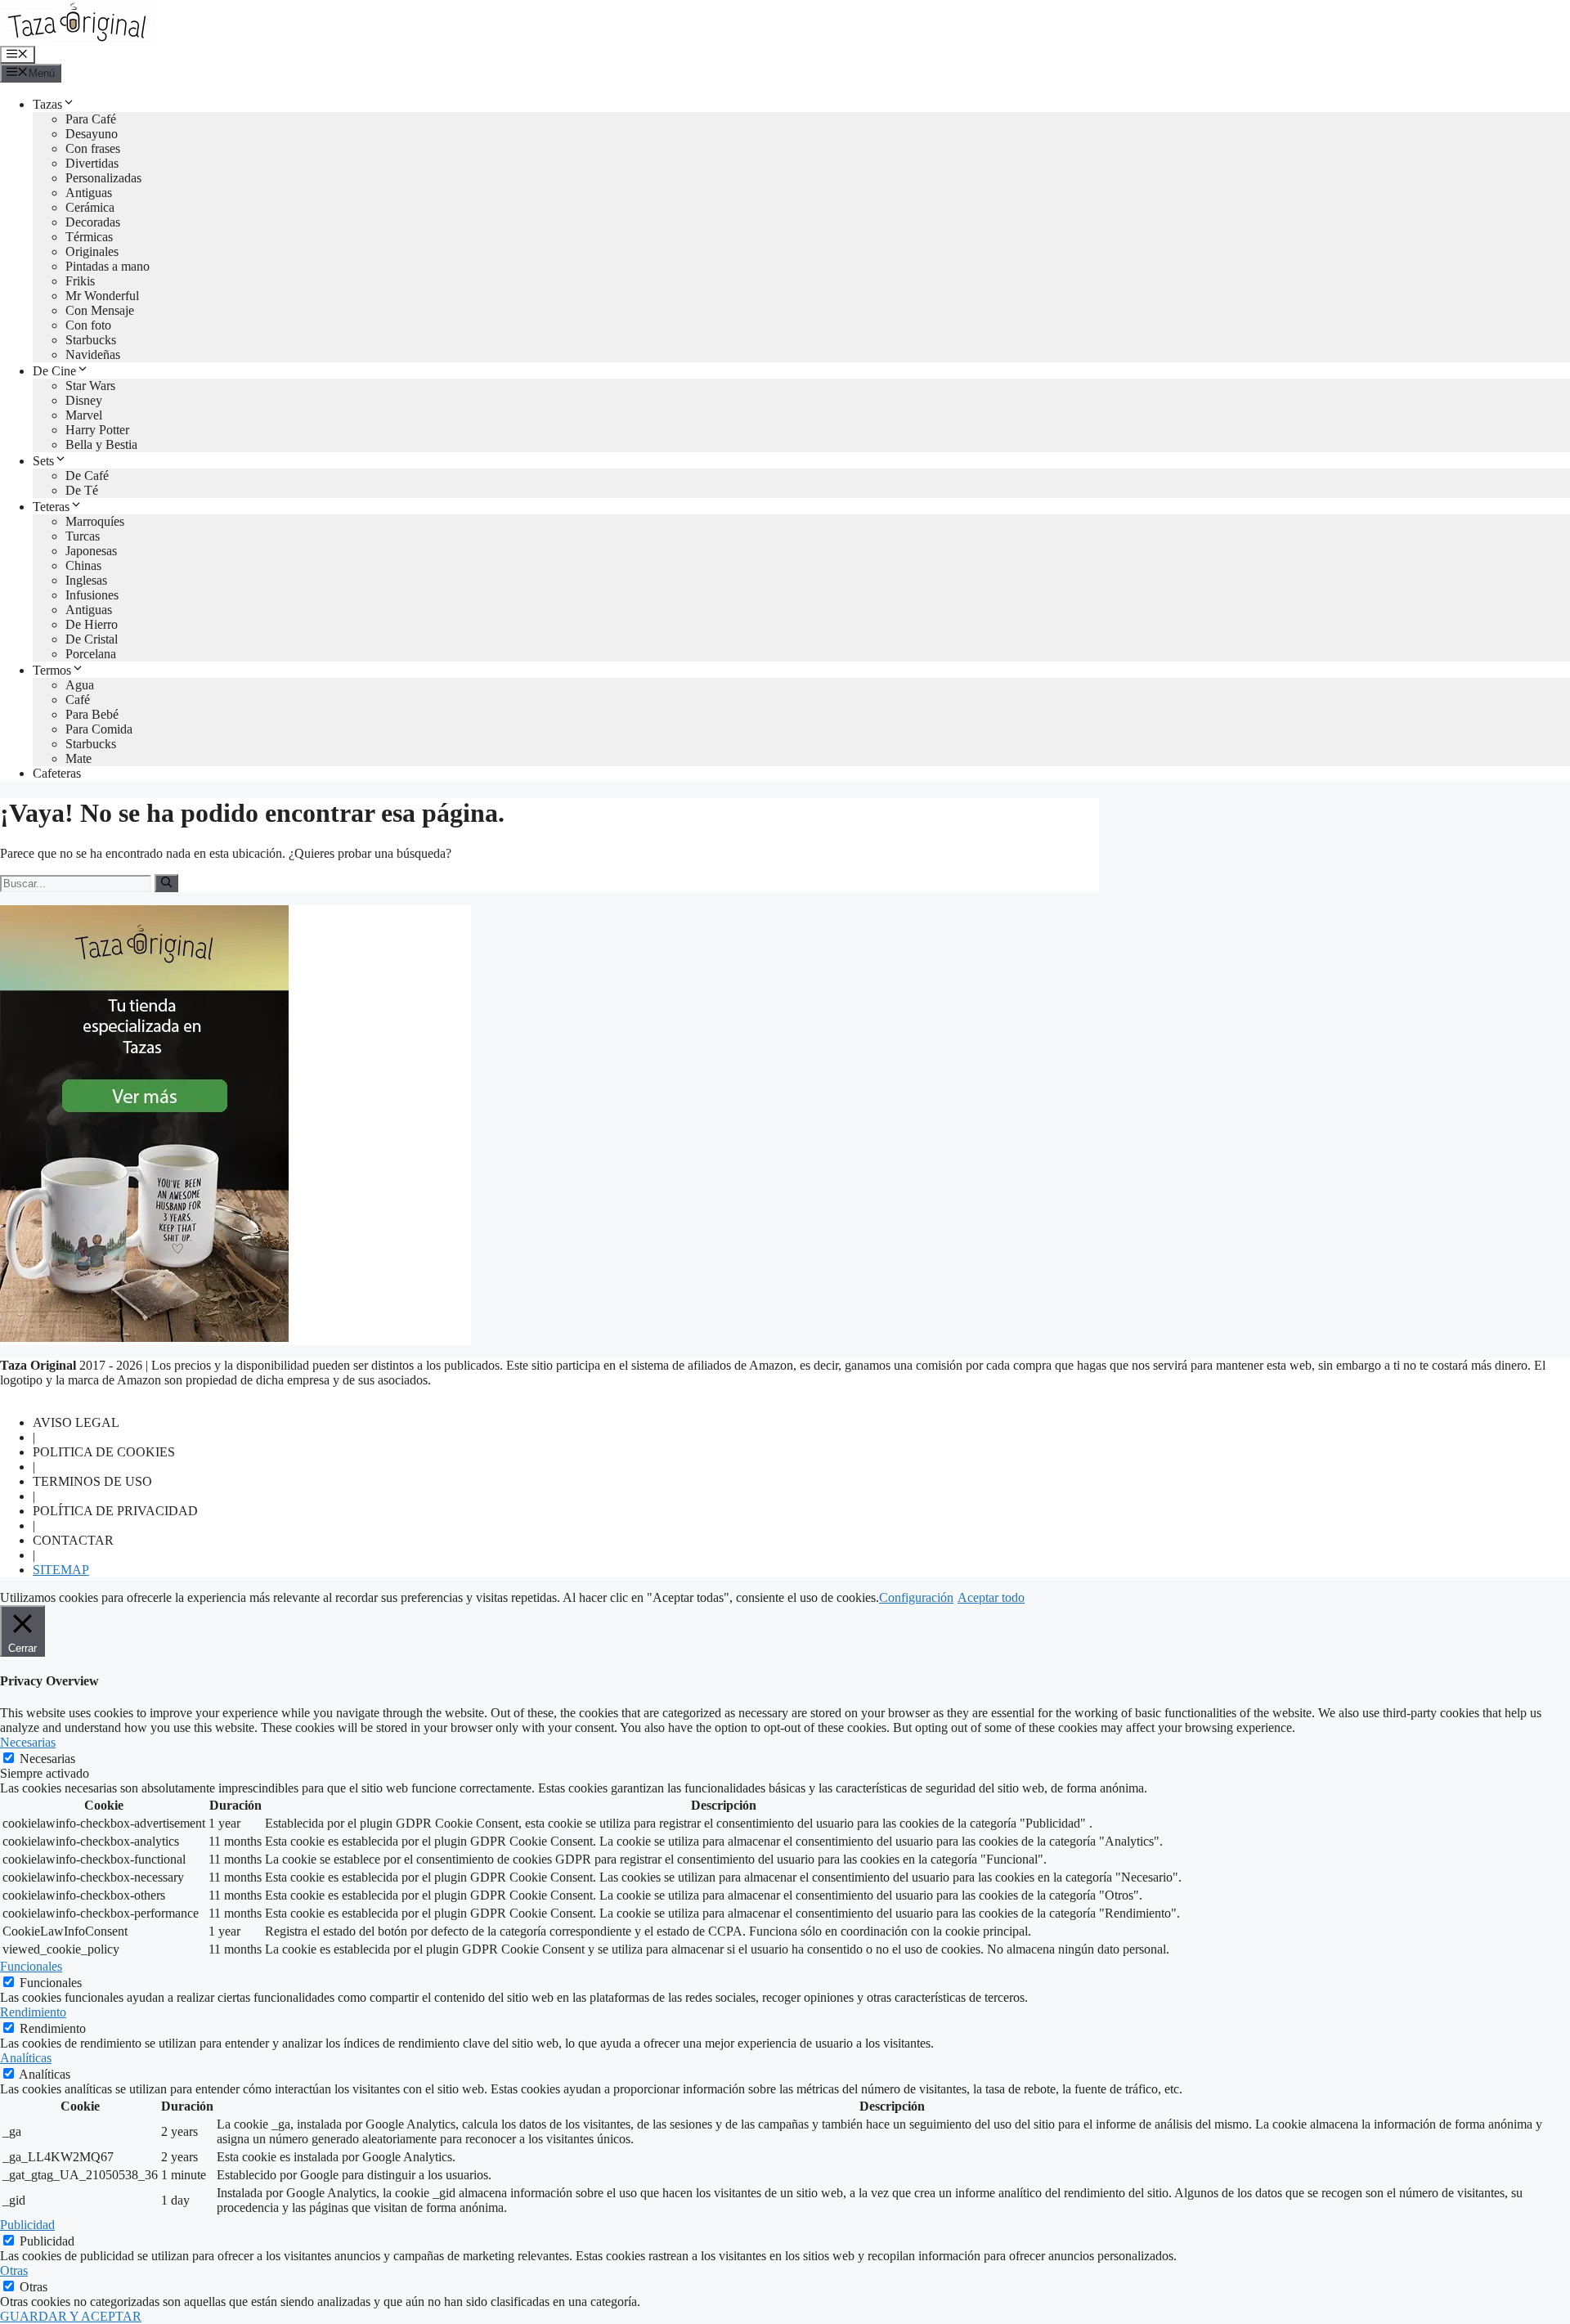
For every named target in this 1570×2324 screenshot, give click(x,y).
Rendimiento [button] (33, 2012)
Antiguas (89, 193)
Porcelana (91, 654)
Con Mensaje (100, 310)
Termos (52, 670)
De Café (87, 476)
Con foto (88, 325)
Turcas (83, 536)
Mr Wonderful (102, 296)
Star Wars (90, 386)
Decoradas (93, 222)
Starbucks (91, 340)
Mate (78, 758)
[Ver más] (144, 1337)
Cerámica (90, 207)
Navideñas (93, 354)
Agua (80, 685)
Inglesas (86, 580)
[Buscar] (166, 883)
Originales (92, 251)
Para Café (91, 119)
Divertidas (92, 163)
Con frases (93, 148)
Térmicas (89, 237)
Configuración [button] (916, 1597)
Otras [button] (14, 2270)
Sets (43, 461)
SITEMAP (61, 1570)
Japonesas (91, 551)
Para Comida (99, 729)
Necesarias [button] (28, 1742)
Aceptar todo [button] (991, 1597)
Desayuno (92, 134)
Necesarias (47, 1759)
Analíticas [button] (26, 2058)
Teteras (51, 507)
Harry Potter (97, 430)
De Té (82, 490)
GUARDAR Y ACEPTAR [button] (71, 2316)
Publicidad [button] (27, 2225)
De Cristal (92, 639)
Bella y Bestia (101, 444)
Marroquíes (95, 521)
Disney (84, 400)
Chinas (83, 565)
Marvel (84, 415)
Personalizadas (103, 178)
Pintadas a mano (108, 266)
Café (78, 700)
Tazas (47, 104)
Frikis (80, 281)
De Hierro (92, 624)
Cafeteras (57, 773)
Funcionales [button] (31, 1966)
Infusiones (92, 595)
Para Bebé (92, 714)
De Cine (54, 371)
